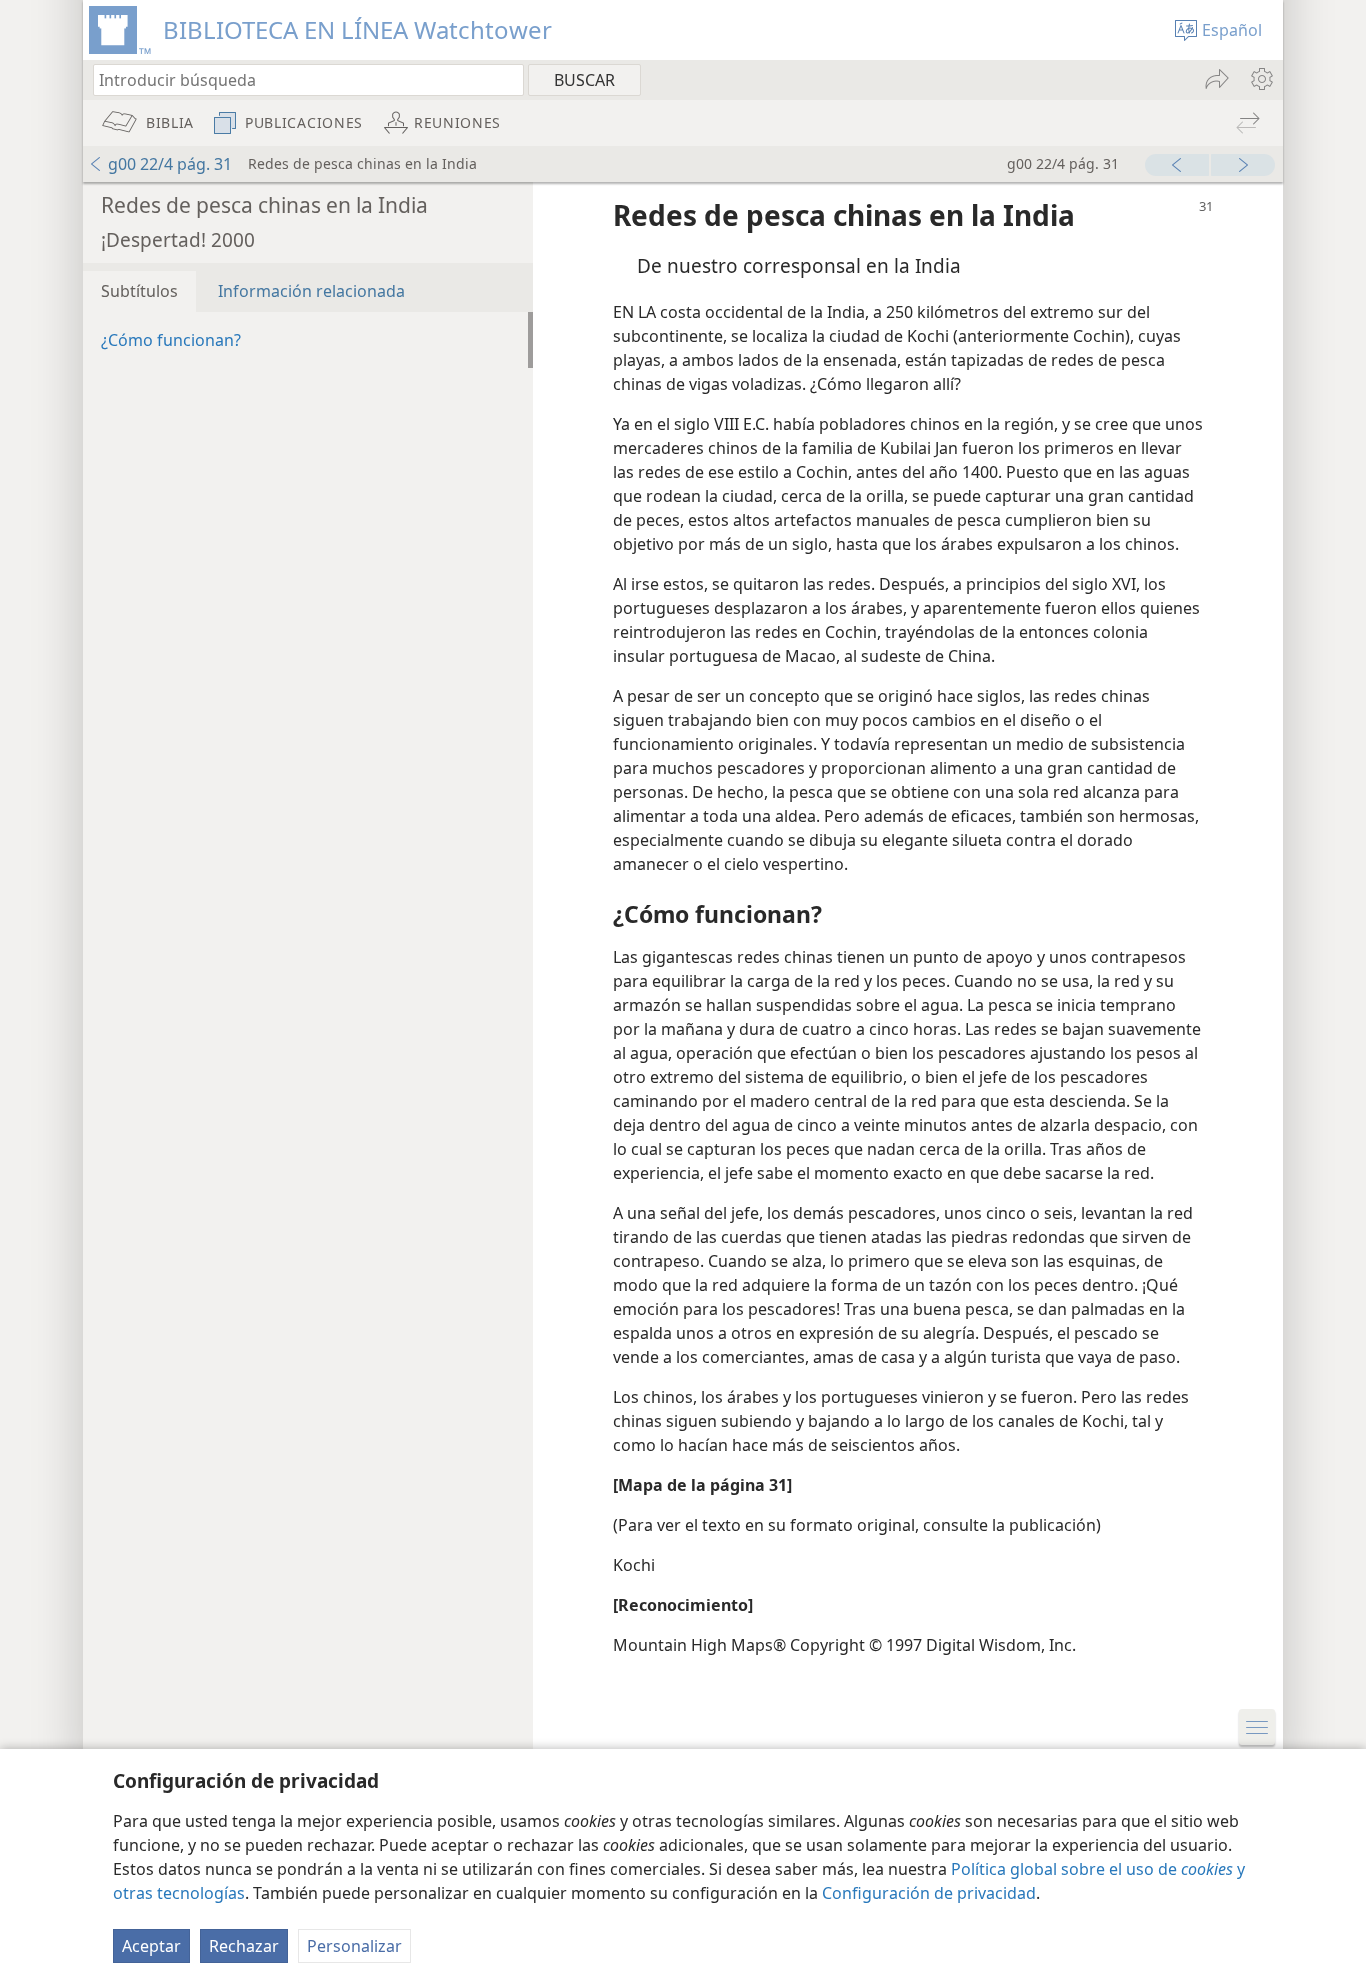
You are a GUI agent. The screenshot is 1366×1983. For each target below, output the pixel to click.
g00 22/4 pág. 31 (170, 164)
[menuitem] (1260, 79)
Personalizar (354, 1946)
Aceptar (151, 1946)
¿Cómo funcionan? (171, 340)
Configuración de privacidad (929, 1893)
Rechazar (244, 1946)
